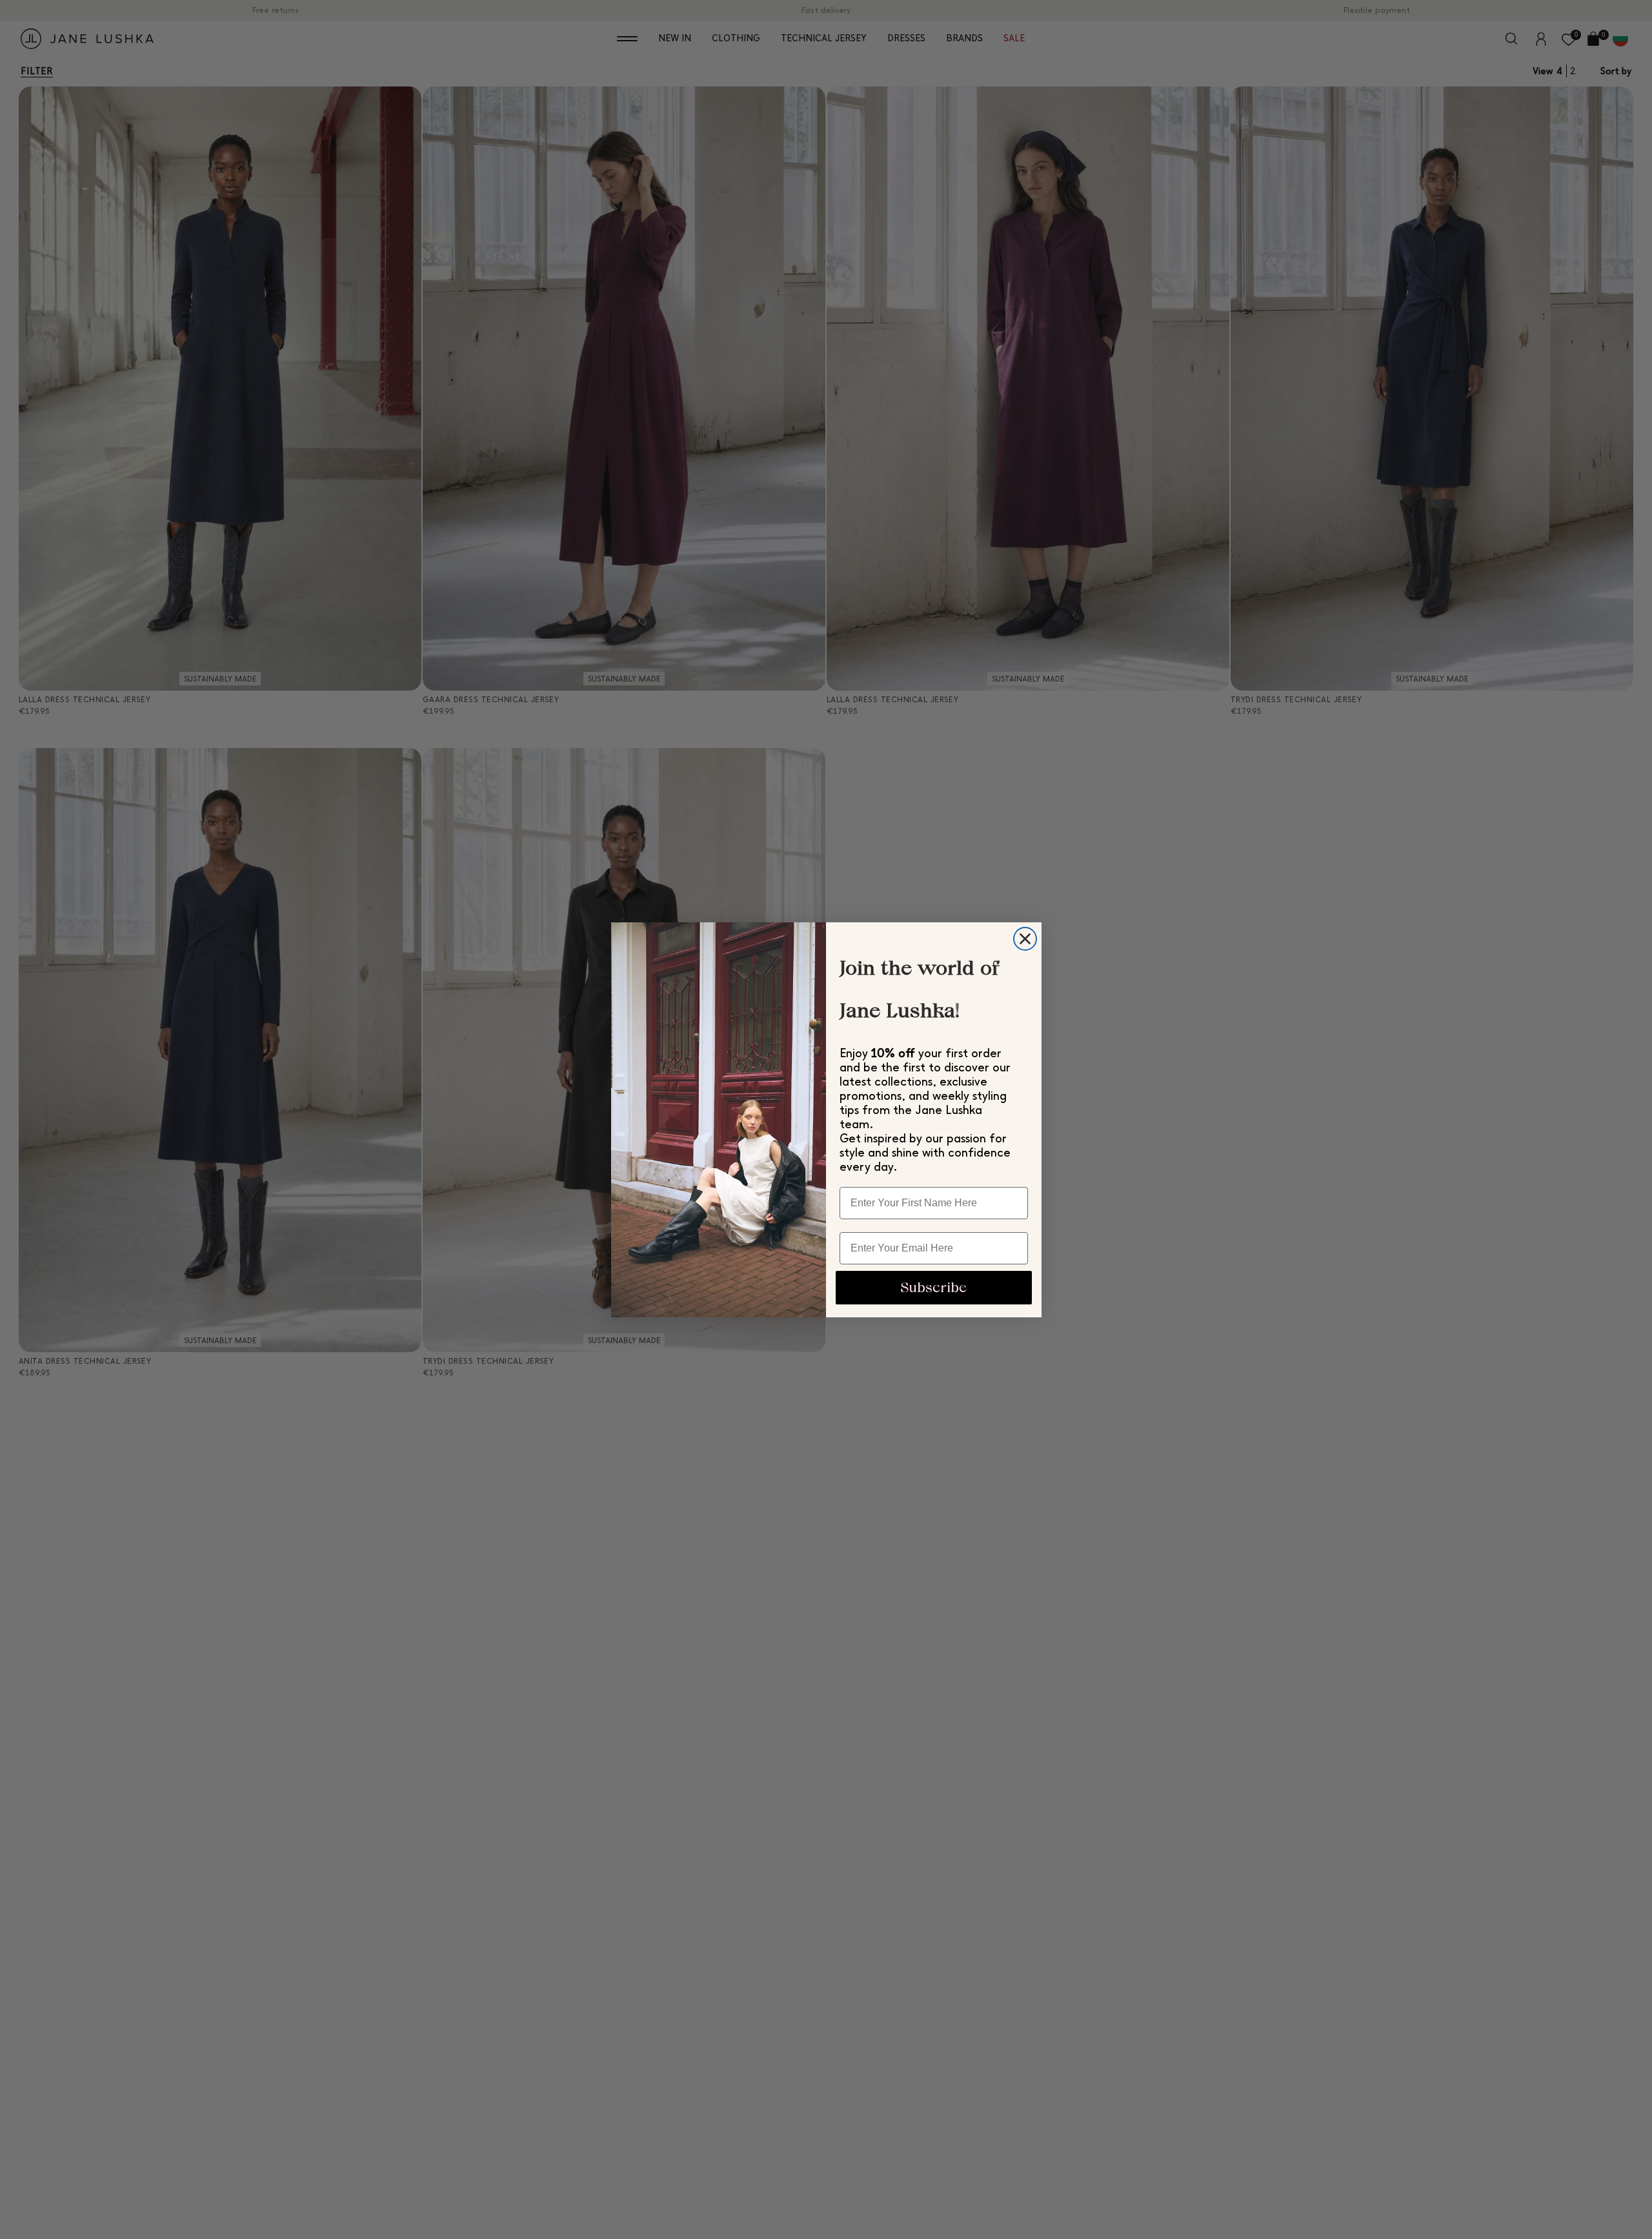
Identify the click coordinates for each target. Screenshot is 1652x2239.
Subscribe (933, 1287)
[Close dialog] (1025, 939)
